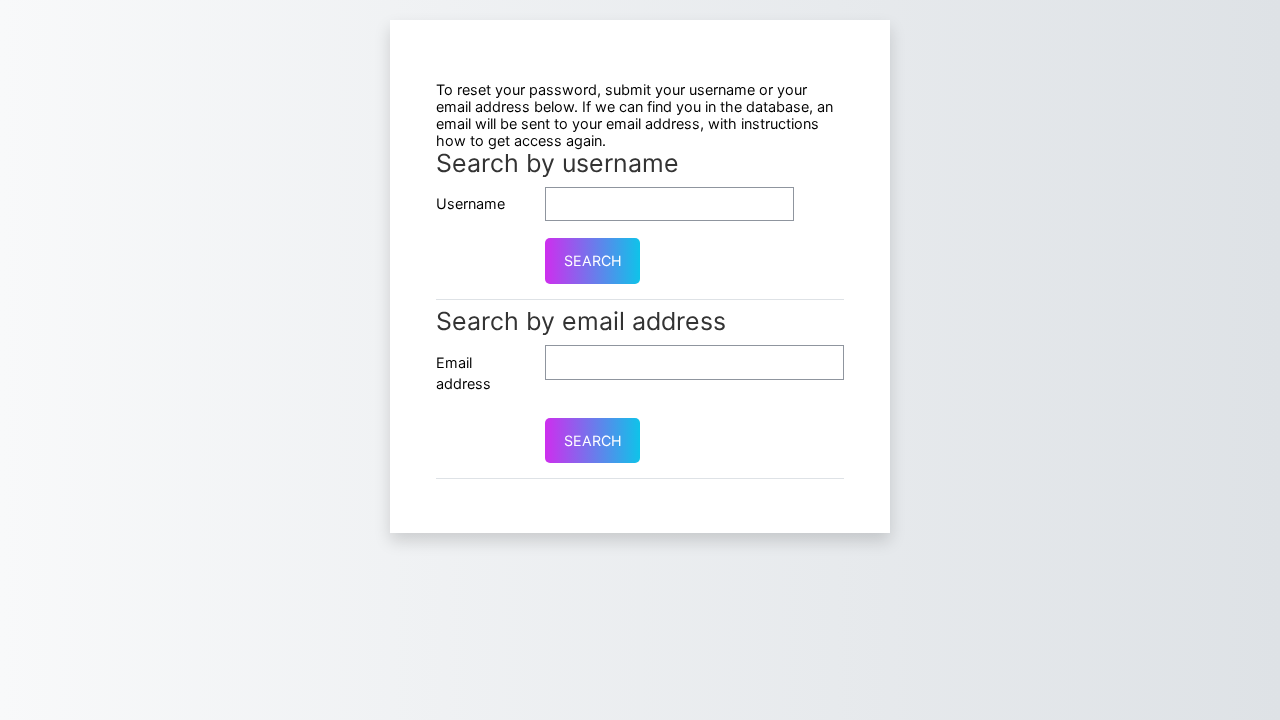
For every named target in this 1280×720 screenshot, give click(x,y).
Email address (463, 373)
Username (470, 203)
